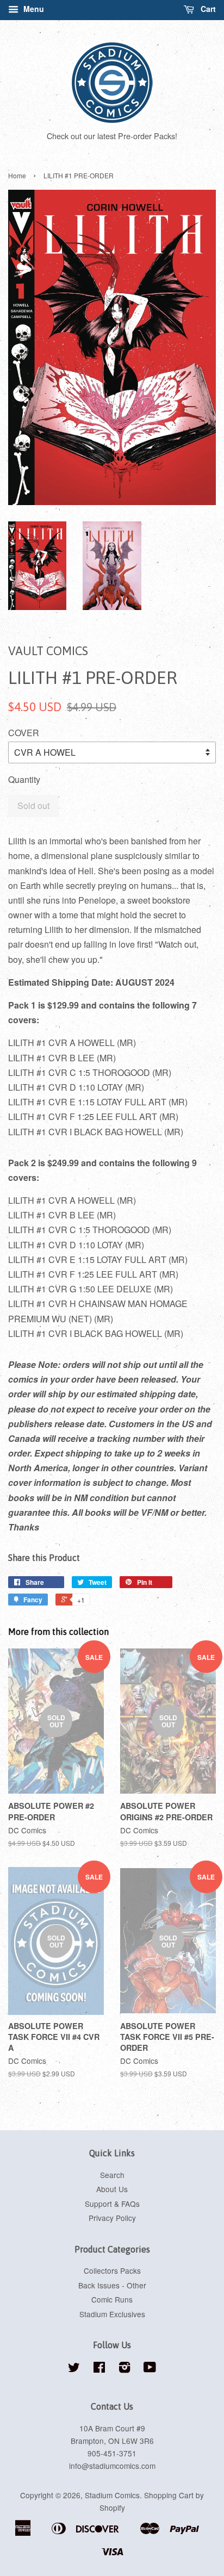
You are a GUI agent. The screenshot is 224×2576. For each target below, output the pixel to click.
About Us (112, 2189)
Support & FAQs (112, 2204)
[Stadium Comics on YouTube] (150, 2369)
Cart (207, 9)
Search (112, 2175)
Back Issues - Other (112, 2285)
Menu (33, 9)
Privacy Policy (112, 2218)
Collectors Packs (112, 2270)
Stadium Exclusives (112, 2314)
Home (17, 175)
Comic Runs (112, 2299)
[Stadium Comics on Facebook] (99, 2369)
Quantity (24, 779)
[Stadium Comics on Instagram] (125, 2369)
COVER (24, 733)
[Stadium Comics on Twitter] (74, 2369)
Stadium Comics (112, 2495)
